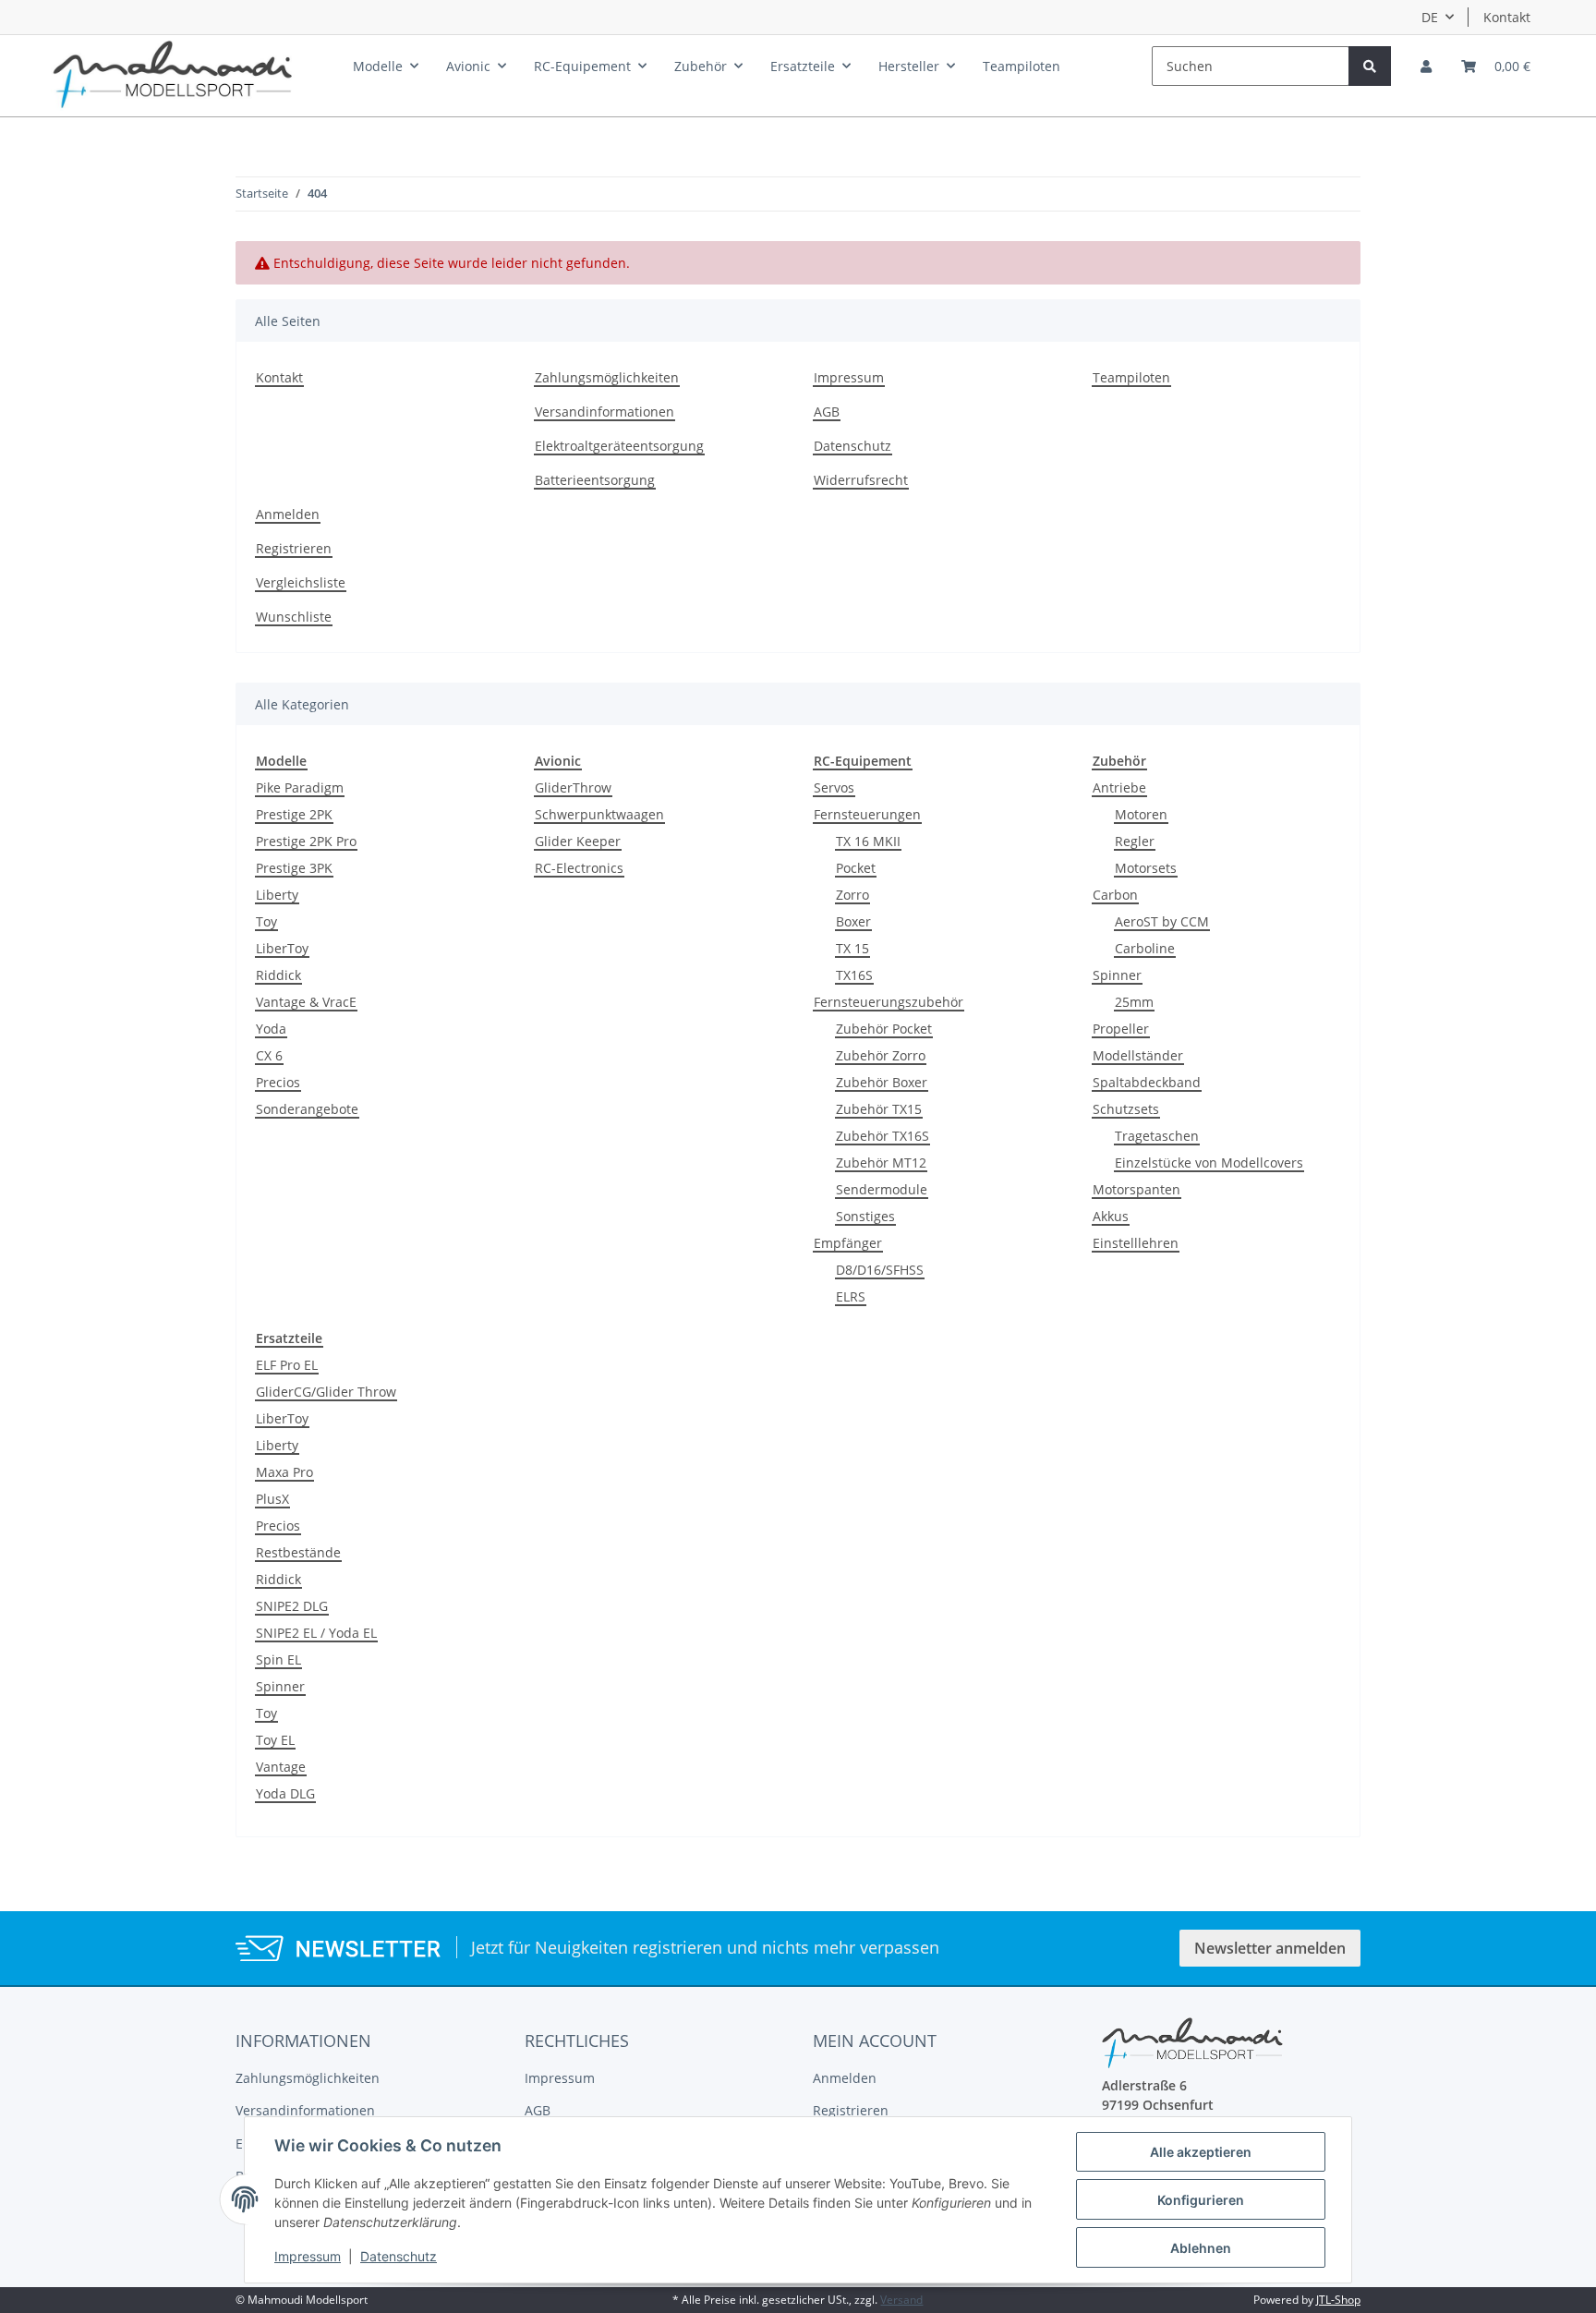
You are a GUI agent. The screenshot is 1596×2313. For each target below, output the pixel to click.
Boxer (853, 921)
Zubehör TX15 (879, 1109)
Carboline (1145, 948)
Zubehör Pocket (884, 1029)
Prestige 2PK (294, 814)
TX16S (854, 975)
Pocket (856, 868)
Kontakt (1507, 17)
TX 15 (852, 948)
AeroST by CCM (1162, 921)
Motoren (1141, 814)
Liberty (277, 895)
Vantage (281, 1767)
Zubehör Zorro (881, 1055)
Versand (901, 2300)
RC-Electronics (579, 868)
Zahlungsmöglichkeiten (607, 377)
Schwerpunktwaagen (599, 814)
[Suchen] (1370, 66)
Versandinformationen (605, 412)
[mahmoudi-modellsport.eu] (173, 70)
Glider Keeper (578, 841)
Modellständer (1138, 1055)
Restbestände (298, 1552)
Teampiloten (1022, 66)
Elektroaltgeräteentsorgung (619, 446)
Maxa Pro (284, 1472)
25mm (1134, 1002)
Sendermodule (882, 1189)
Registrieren (294, 548)
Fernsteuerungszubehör (889, 1002)
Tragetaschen (1157, 1136)
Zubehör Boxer (882, 1082)
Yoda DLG (285, 1793)
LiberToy (282, 948)
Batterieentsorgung (595, 480)
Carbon (1115, 895)
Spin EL (278, 1659)
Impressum (849, 377)
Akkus (1111, 1216)
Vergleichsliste (301, 582)
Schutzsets (1126, 1109)
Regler (1135, 841)
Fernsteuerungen (867, 814)
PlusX (272, 1499)
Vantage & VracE (306, 1002)
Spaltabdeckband (1147, 1082)
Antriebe (1119, 787)
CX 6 (269, 1055)
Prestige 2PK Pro (306, 841)
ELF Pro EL (287, 1365)
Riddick (278, 975)
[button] (1426, 66)
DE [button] (1430, 17)
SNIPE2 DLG (292, 1606)
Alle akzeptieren (1201, 2152)
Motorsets (1146, 868)
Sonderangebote (307, 1109)
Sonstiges (865, 1216)
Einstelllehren (1136, 1243)
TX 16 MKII (868, 841)
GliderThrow (573, 787)
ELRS (851, 1296)
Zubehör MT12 (881, 1163)
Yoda (271, 1029)
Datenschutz (852, 446)
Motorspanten (1137, 1189)
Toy (266, 921)
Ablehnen (1201, 2248)
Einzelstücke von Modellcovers (1209, 1163)
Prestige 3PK (294, 868)
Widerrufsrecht (861, 480)
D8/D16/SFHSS (880, 1270)
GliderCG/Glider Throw (326, 1392)
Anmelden (288, 514)
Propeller (1121, 1029)
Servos (834, 787)
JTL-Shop (1338, 2300)
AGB (827, 412)
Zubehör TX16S (883, 1136)
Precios (278, 1082)
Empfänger (848, 1243)
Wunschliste (294, 617)
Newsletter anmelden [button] (1270, 1948)
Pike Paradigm (300, 787)
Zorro (852, 895)
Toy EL (275, 1740)
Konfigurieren (1201, 2200)
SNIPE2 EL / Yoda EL (316, 1633)
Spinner (1117, 975)
